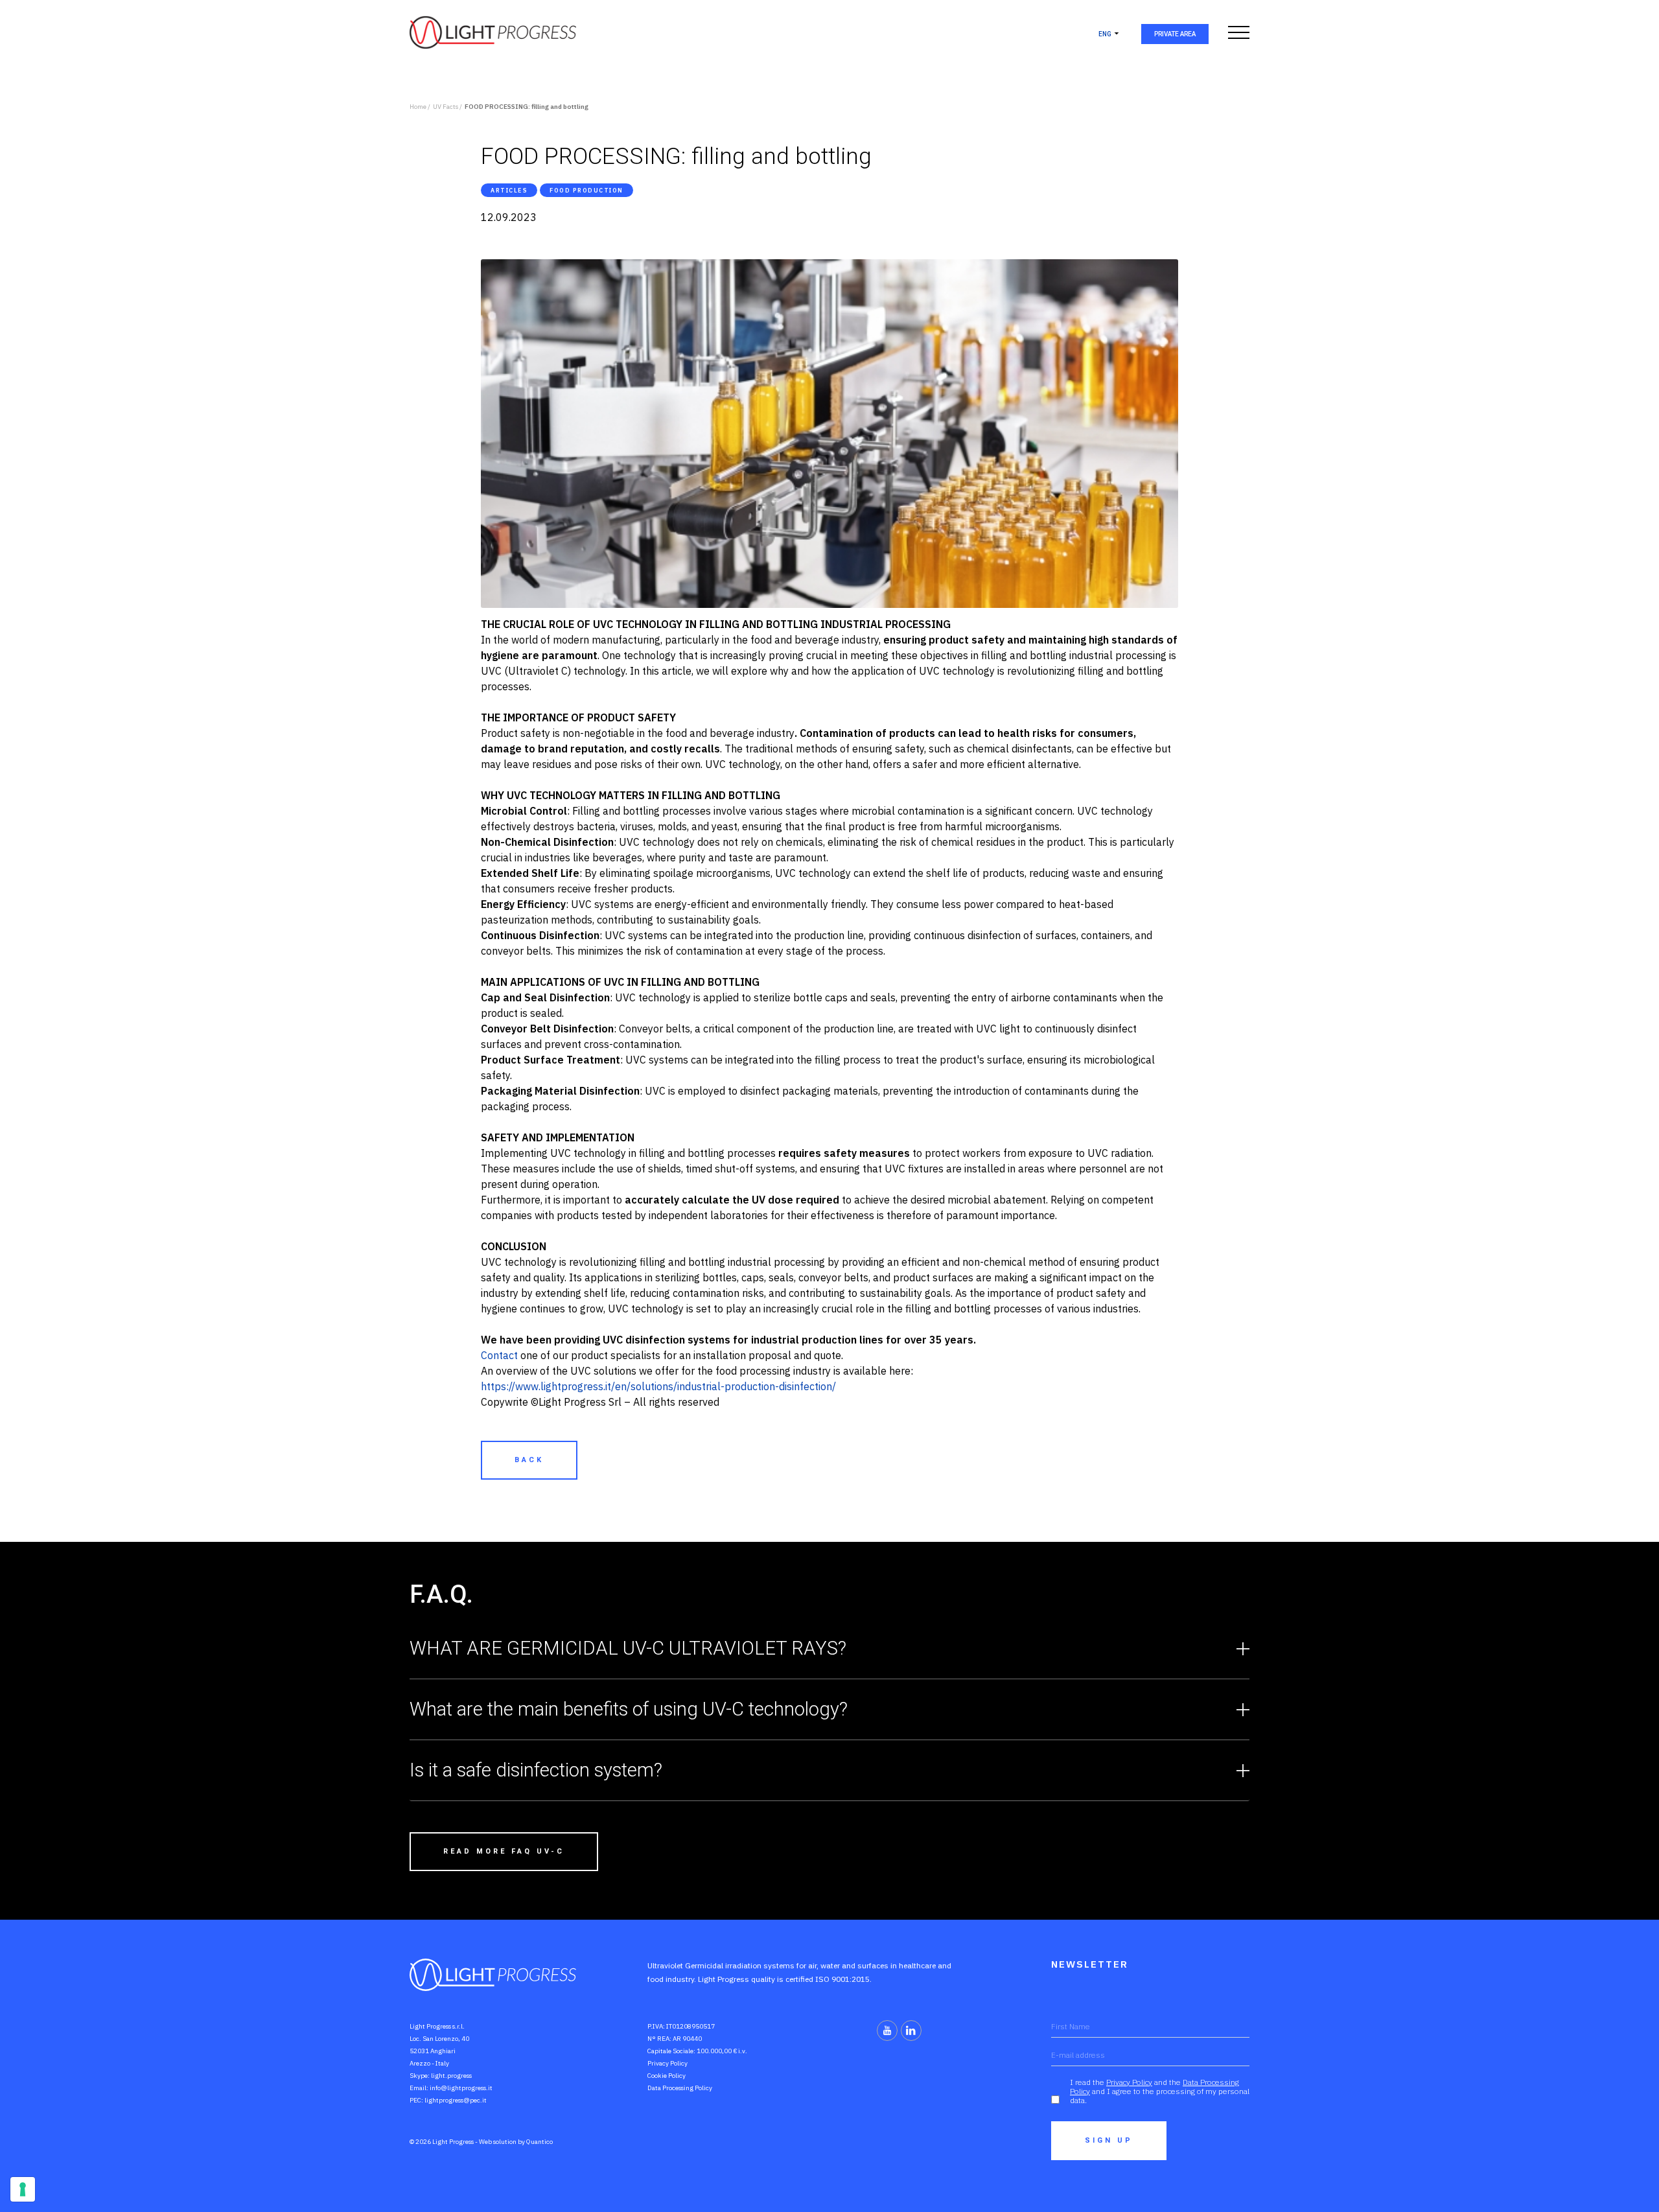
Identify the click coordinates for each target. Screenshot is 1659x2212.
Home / (420, 107)
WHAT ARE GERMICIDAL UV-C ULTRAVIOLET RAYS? (628, 1648)
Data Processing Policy (680, 2088)
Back (529, 1460)
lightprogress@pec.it (456, 2100)
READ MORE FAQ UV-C (504, 1851)
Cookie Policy (667, 2076)
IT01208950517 (690, 2026)
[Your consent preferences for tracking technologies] (23, 2189)
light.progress (451, 2076)
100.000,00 (714, 2051)
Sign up (1109, 2140)
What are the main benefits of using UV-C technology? (629, 1709)
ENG (1105, 34)
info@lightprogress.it (461, 2088)
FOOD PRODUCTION (586, 190)
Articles (509, 190)
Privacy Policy (667, 2063)
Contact (499, 1355)
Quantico (539, 2142)
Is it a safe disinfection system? (536, 1770)
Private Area (1175, 34)
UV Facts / (447, 107)
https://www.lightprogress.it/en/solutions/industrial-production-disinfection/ (658, 1386)
